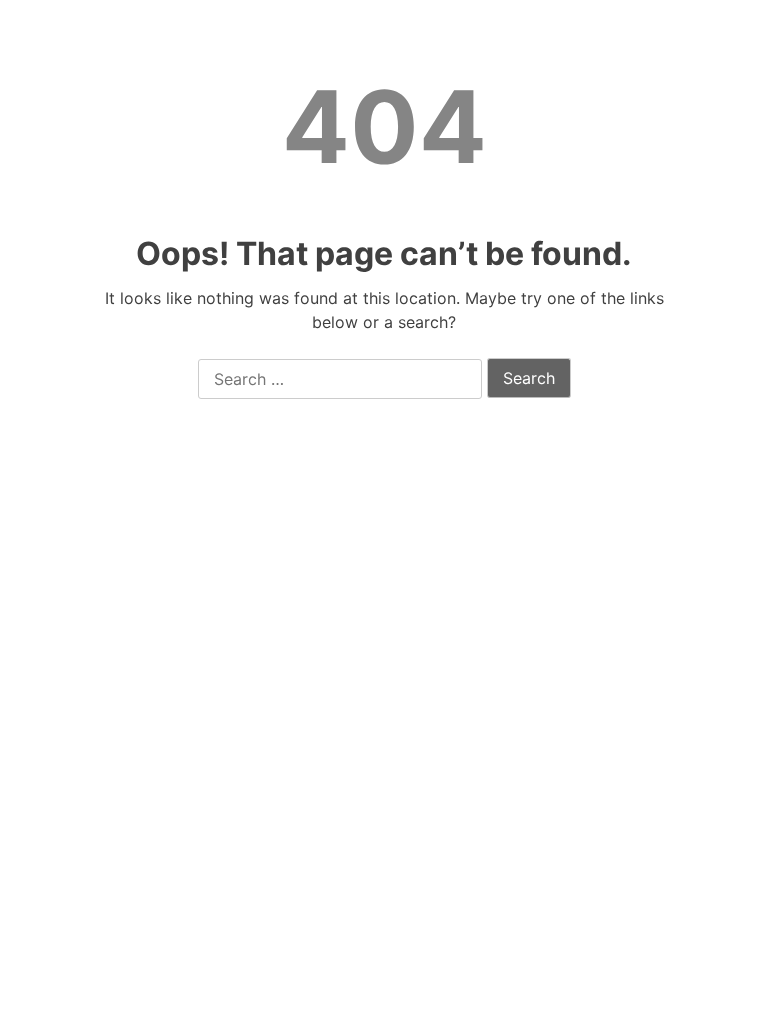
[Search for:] (340, 380)
